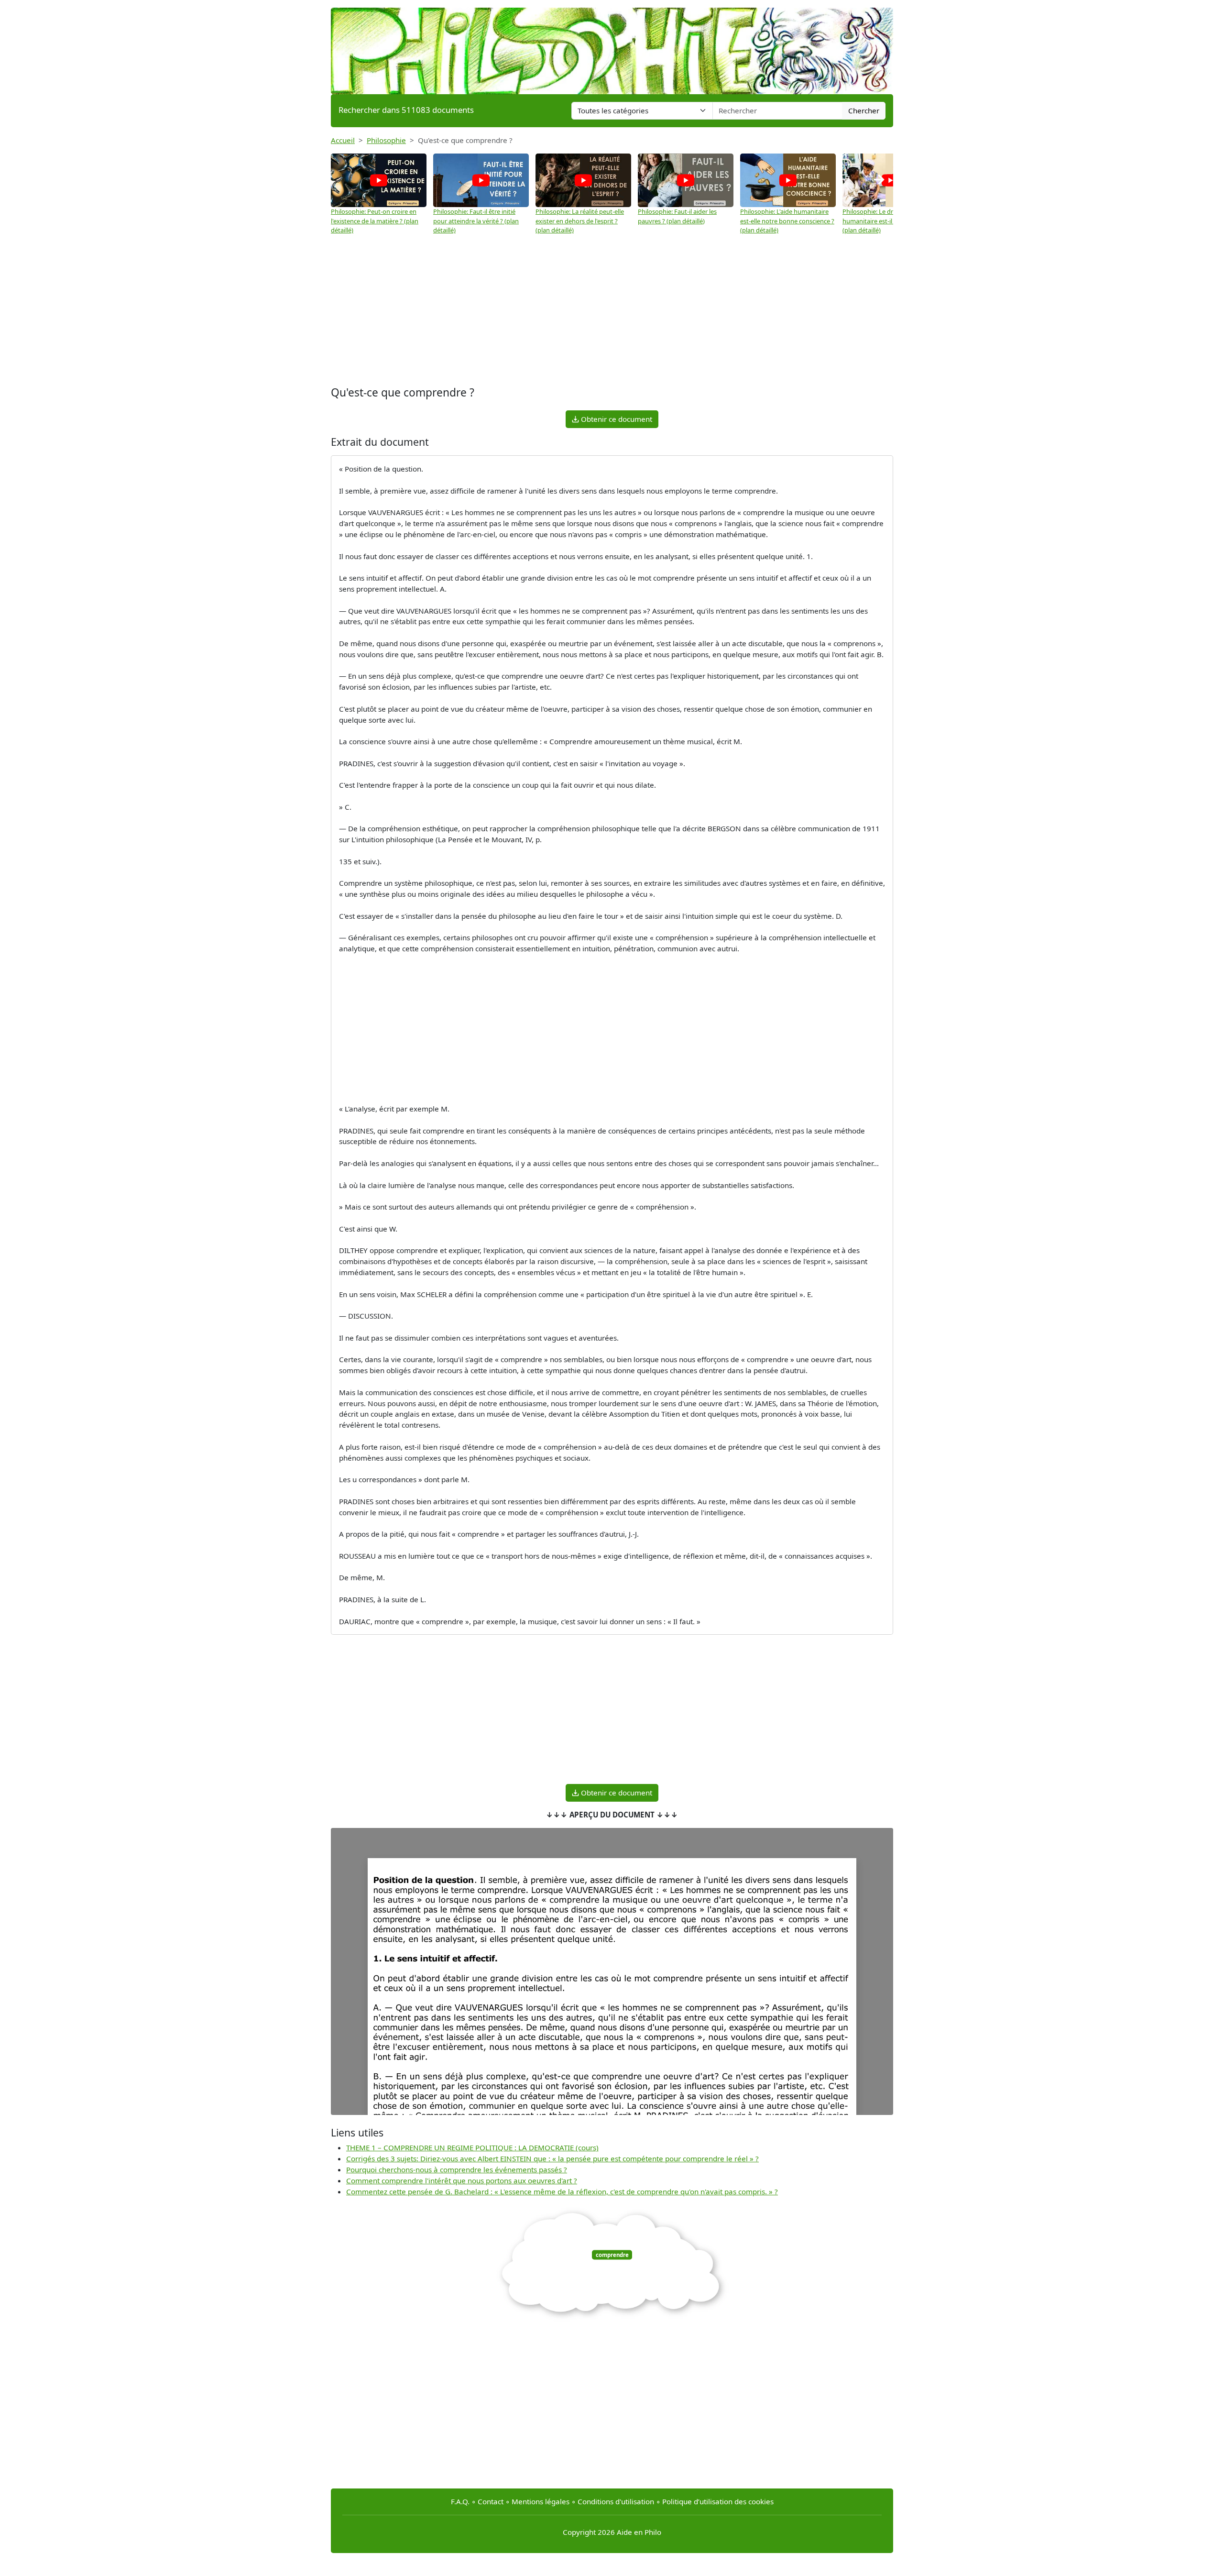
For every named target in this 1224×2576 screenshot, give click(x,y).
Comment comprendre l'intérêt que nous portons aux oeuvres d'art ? (462, 2180)
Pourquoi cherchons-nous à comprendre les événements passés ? (457, 2169)
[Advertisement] (612, 307)
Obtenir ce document (616, 419)
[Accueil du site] (612, 46)
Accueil (343, 140)
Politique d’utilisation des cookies (718, 2501)
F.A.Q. (460, 2501)
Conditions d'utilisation (616, 2501)
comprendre (612, 2255)
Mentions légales (541, 2501)
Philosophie (386, 140)
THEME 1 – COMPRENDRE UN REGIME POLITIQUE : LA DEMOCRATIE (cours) (472, 2147)
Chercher (864, 110)
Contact (491, 2501)
